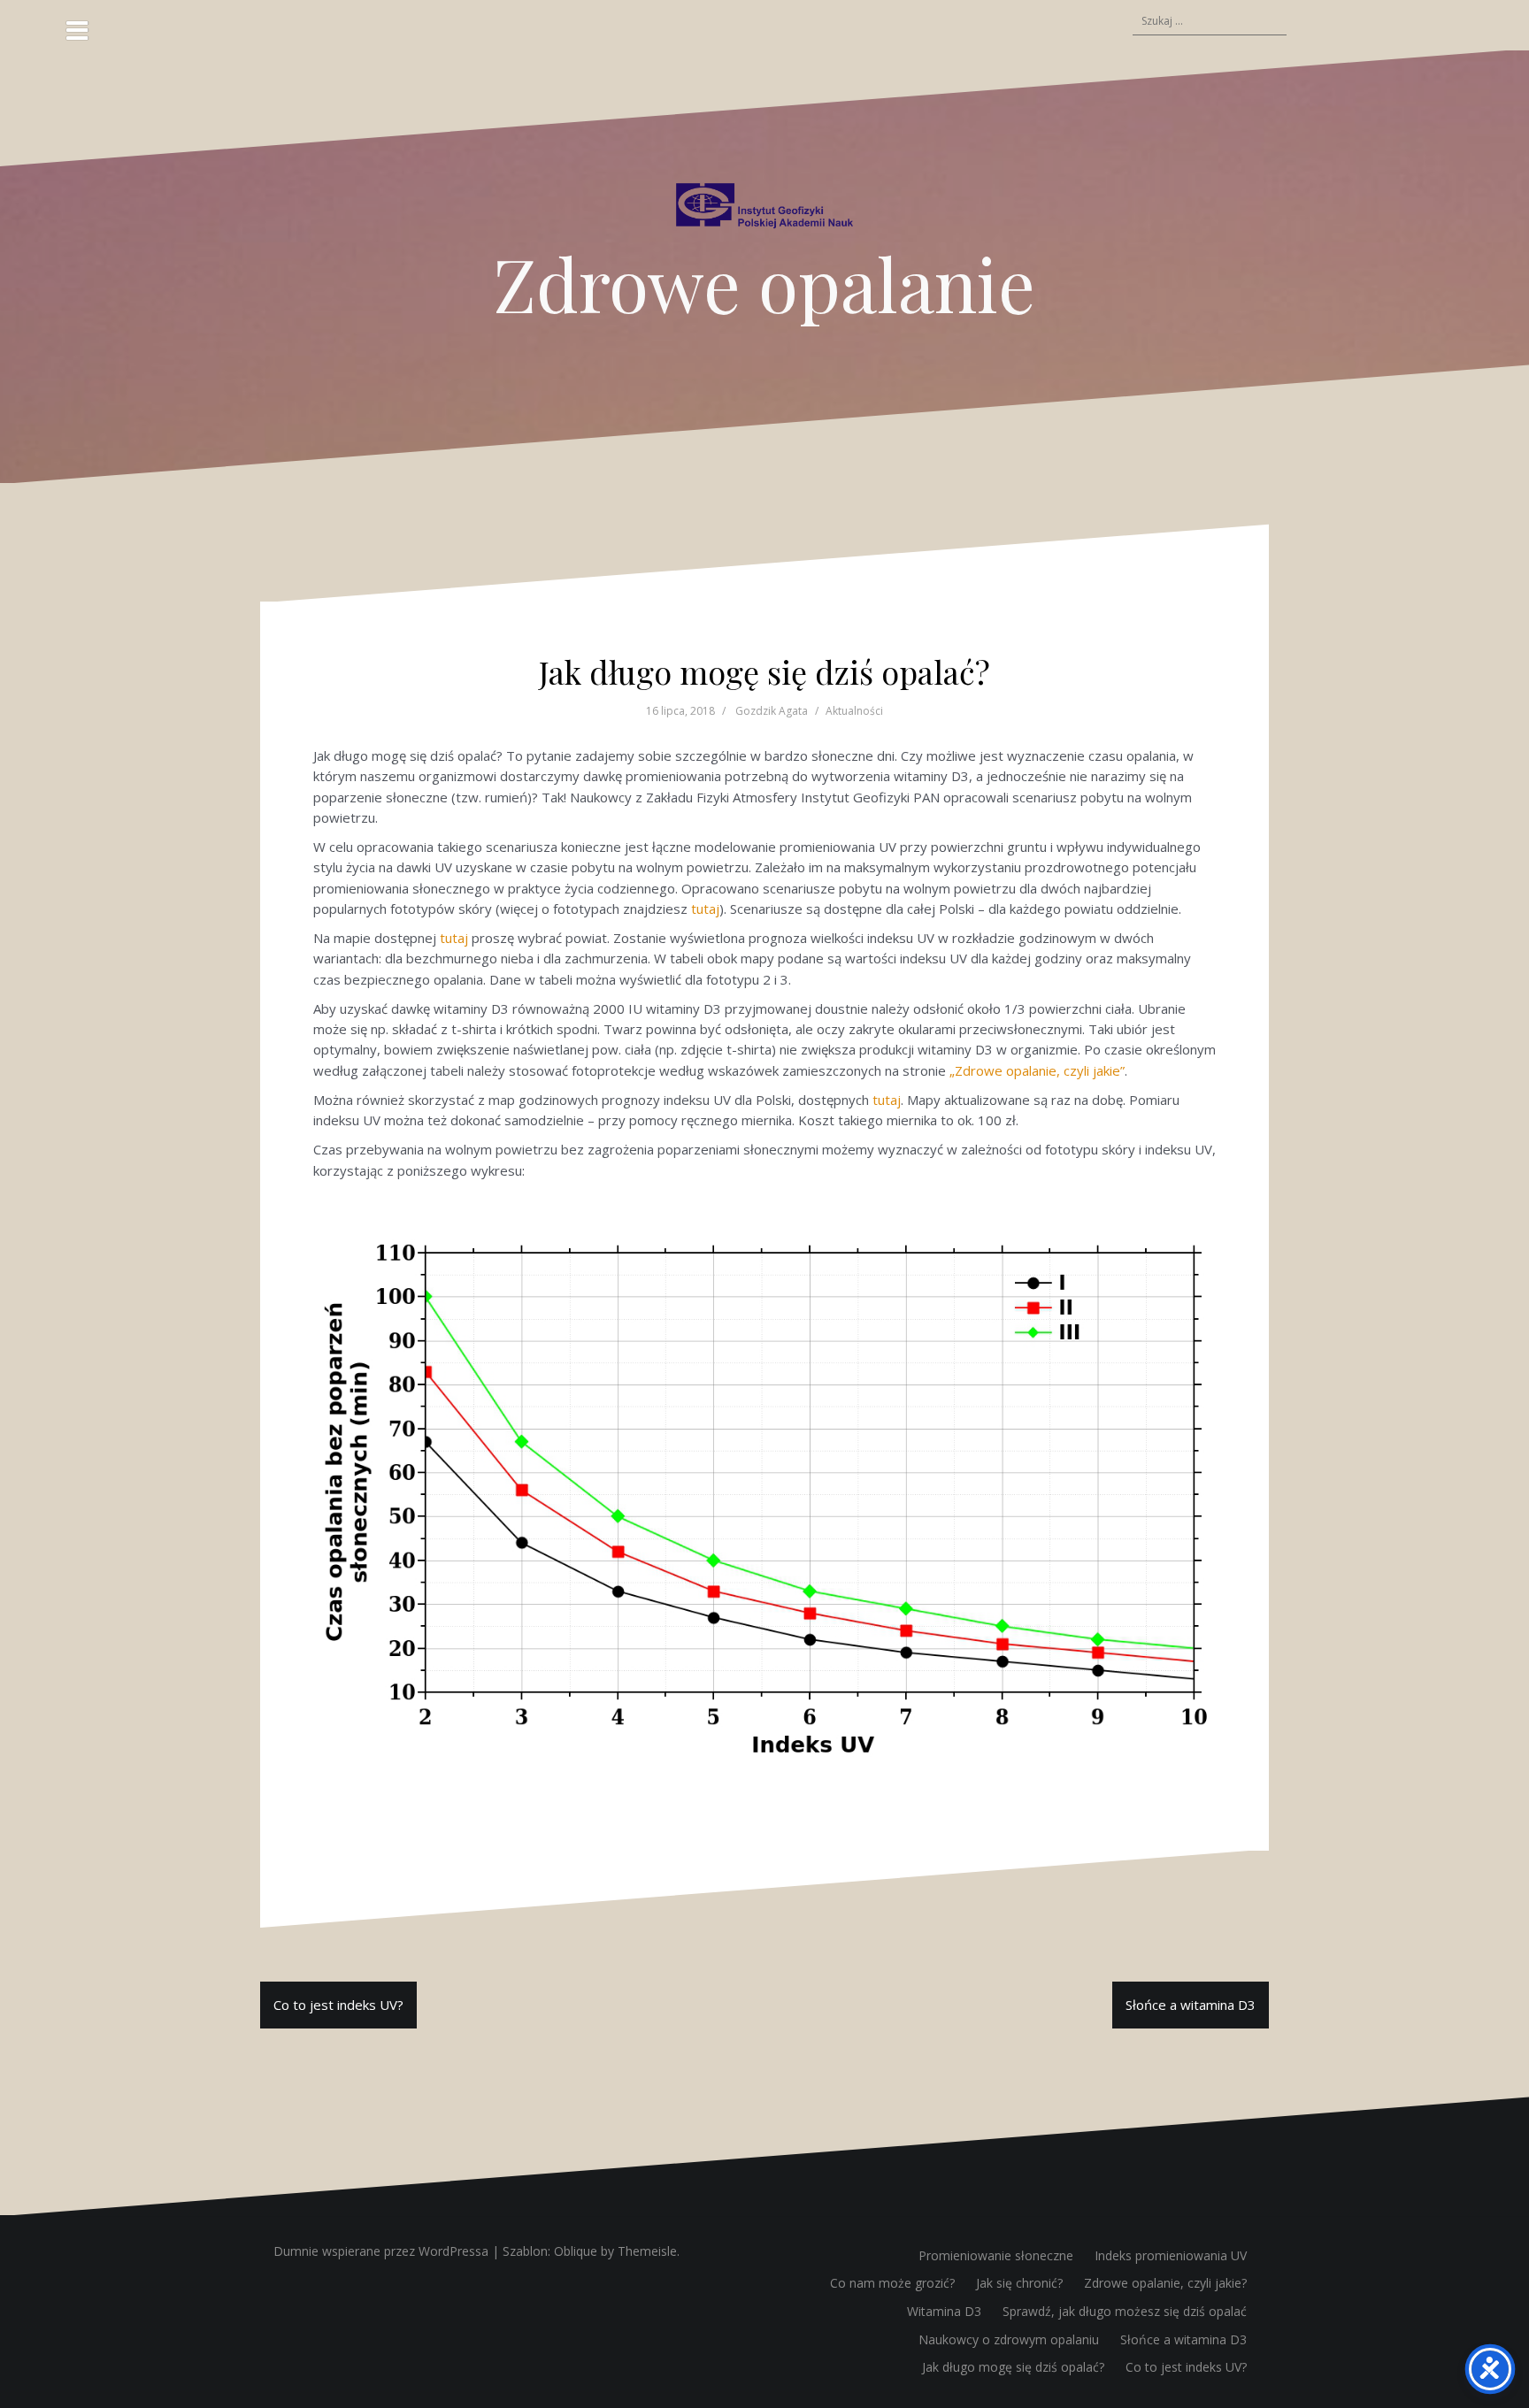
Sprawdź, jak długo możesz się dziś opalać (1125, 2311)
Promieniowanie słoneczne (996, 2255)
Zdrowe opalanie (764, 283)
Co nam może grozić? (892, 2283)
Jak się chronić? (1019, 2283)
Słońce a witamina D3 (1191, 2005)
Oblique (576, 2251)
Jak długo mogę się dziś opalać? (1013, 2367)
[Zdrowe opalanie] (764, 211)
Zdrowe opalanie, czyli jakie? (1165, 2283)
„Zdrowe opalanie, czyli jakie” (1037, 1070)
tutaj (705, 909)
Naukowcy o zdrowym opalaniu (1009, 2339)
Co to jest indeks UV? (338, 2005)
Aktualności (854, 711)
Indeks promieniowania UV (1171, 2255)
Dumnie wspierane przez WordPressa (381, 2251)
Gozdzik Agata (772, 711)
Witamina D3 (944, 2311)
